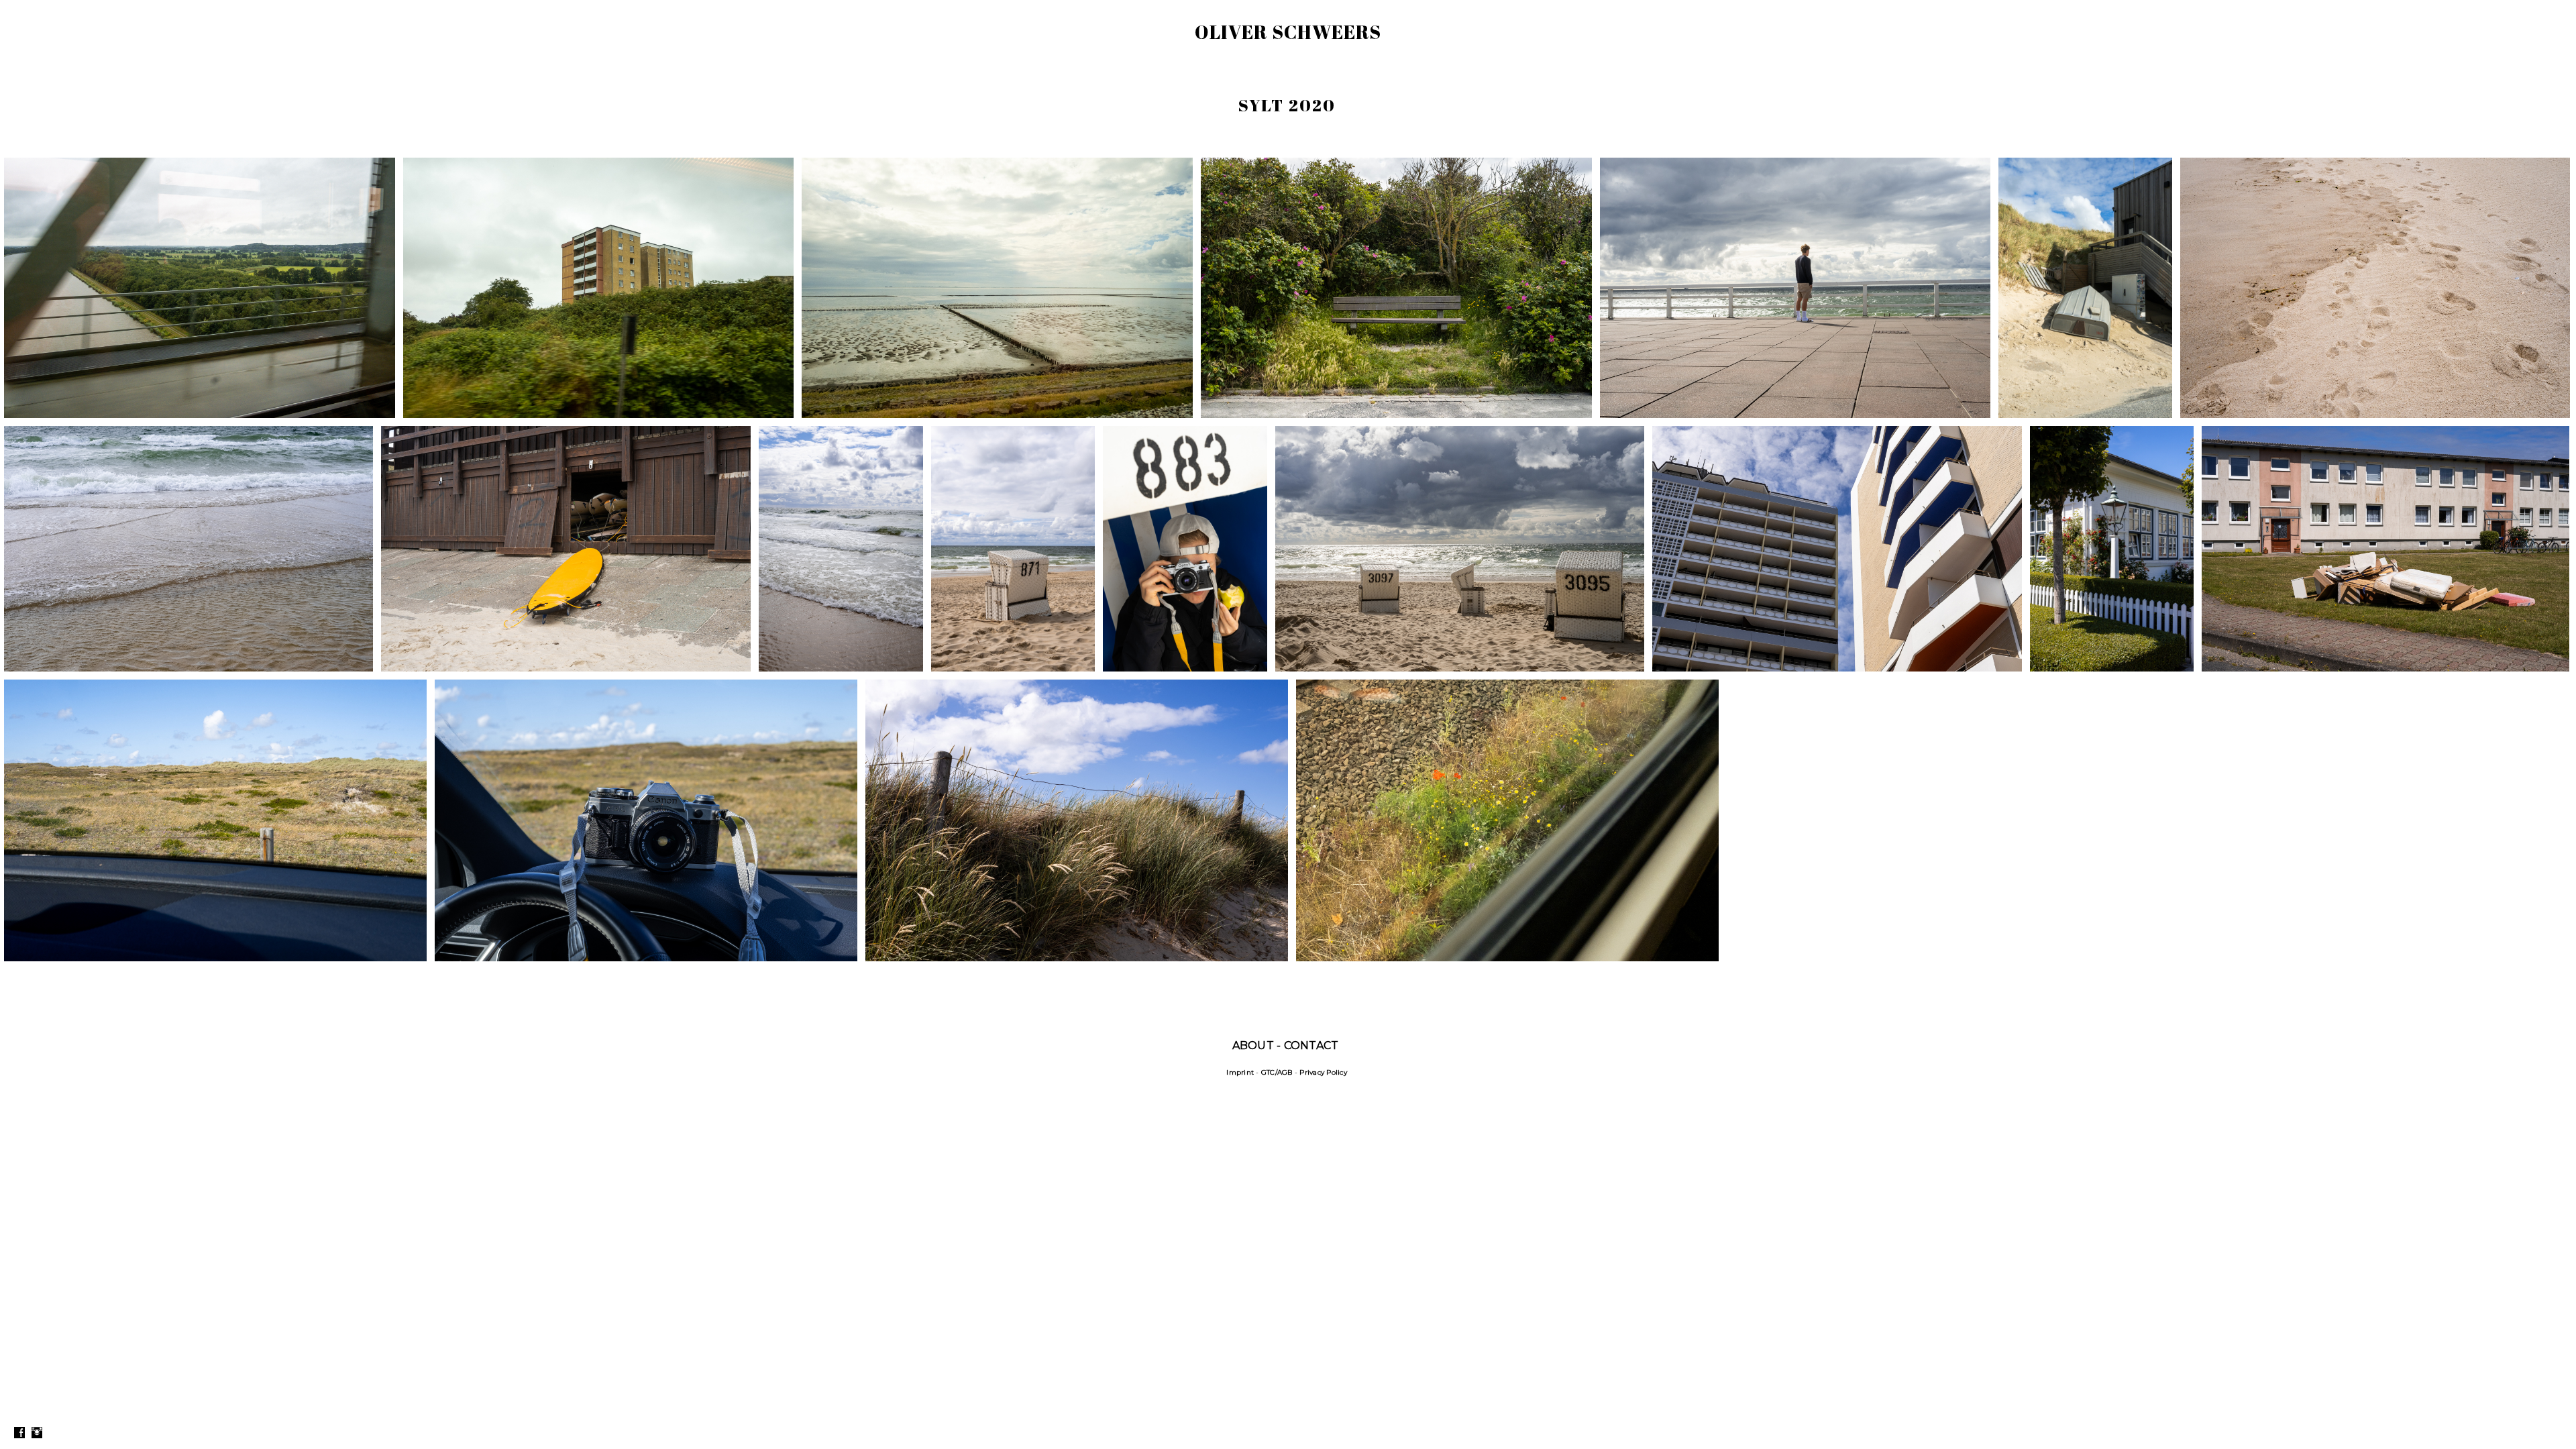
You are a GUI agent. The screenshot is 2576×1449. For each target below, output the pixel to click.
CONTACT (1311, 1045)
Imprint (1240, 1072)
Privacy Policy (1323, 1072)
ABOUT (1253, 1045)
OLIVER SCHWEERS (1288, 32)
